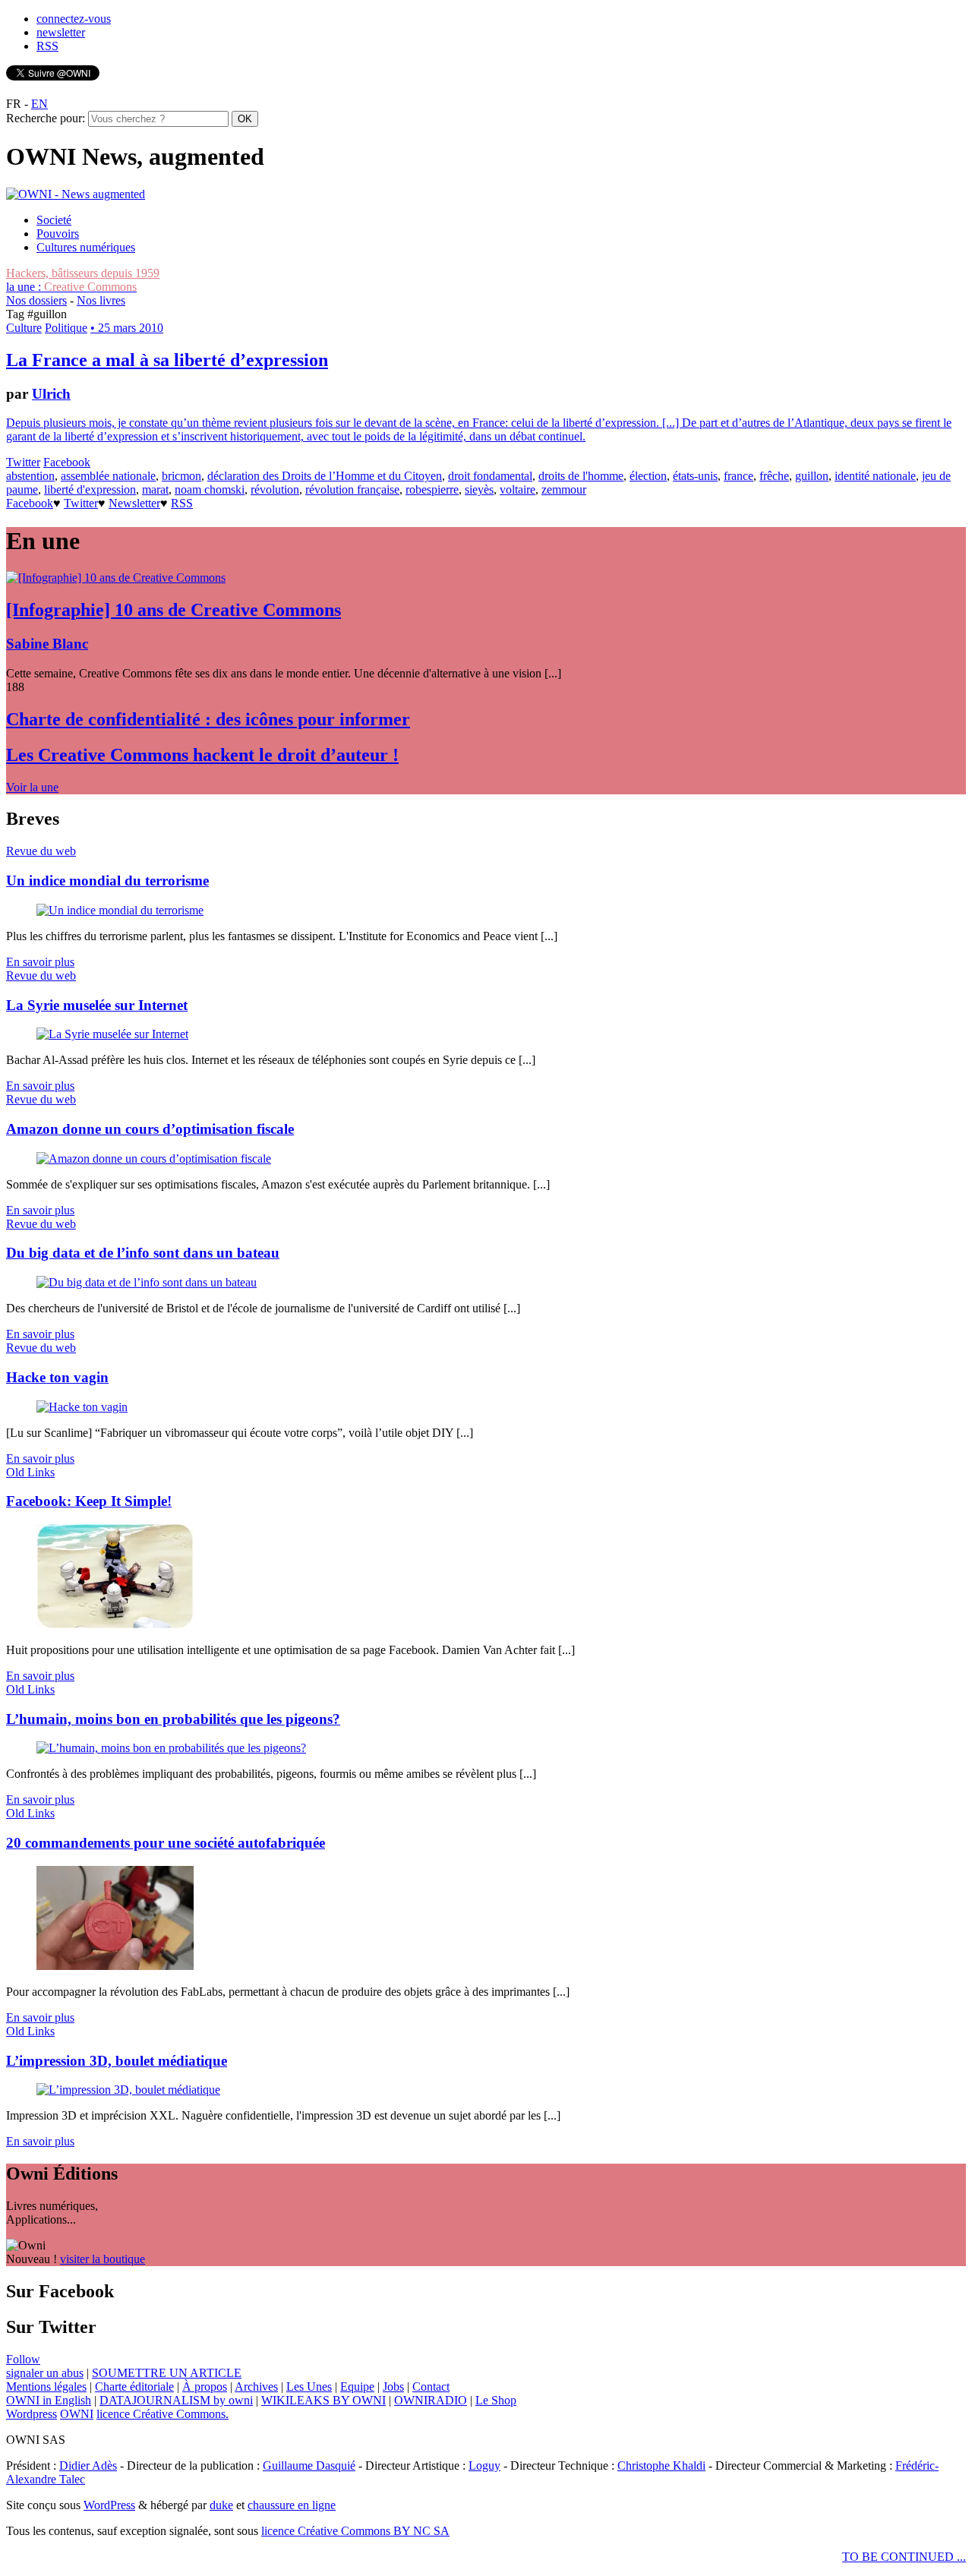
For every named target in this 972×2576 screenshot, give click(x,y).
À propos (205, 2387)
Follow (23, 2359)
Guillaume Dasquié (309, 2466)
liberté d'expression (90, 489)
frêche (774, 476)
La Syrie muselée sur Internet (97, 1005)
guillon (812, 476)
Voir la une (32, 787)
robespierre (432, 489)
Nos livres (101, 300)
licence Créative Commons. (163, 2414)
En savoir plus (40, 962)
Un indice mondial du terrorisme (107, 881)
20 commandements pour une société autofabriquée (166, 1843)
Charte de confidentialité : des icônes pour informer (208, 719)
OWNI (77, 2414)
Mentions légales (46, 2387)
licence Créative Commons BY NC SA (355, 2531)
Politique (66, 328)
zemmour (564, 489)
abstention (30, 476)
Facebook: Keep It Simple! (89, 1501)
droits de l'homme (581, 476)
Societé (54, 220)
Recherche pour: (46, 118)
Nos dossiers (36, 300)
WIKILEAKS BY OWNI (323, 2400)
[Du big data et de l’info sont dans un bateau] (147, 1282)
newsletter (61, 32)
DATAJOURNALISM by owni (176, 2400)
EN (39, 104)
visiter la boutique (103, 2259)
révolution (275, 489)
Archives (256, 2387)
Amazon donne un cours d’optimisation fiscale (150, 1129)
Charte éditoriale (134, 2387)
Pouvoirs (58, 234)
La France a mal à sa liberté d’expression (167, 360)
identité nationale (875, 476)
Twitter (23, 462)
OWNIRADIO (431, 2400)
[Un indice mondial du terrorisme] (120, 910)
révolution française (352, 489)
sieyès (479, 489)
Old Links (30, 1472)
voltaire (518, 489)
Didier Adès (88, 2466)
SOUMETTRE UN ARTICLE (167, 2373)
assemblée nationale (108, 476)
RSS (47, 46)
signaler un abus (45, 2373)
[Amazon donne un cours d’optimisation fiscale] (154, 1159)
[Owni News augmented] (76, 194)
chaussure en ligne (292, 2505)
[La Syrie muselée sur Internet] (112, 1034)
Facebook (67, 462)
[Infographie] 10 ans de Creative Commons (174, 610)
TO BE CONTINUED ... (904, 2557)
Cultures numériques (86, 247)
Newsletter (134, 503)
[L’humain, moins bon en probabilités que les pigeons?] (171, 1748)
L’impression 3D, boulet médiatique (117, 2061)
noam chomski (210, 489)
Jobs (393, 2387)
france (738, 476)
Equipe (357, 2387)
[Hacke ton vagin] (82, 1407)
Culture (24, 328)
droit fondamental (490, 476)
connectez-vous (74, 19)
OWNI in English (49, 2400)
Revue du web (41, 851)
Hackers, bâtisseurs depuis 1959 (83, 273)
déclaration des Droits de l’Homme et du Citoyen (325, 476)
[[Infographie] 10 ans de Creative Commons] (116, 578)
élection (648, 476)
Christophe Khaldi (661, 2466)
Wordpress (32, 2414)
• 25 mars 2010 (127, 328)
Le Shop (496, 2400)
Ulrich (51, 394)
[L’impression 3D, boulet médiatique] (128, 2090)
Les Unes (309, 2387)
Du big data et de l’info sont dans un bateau (143, 1253)
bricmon (181, 476)
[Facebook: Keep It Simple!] (115, 1624)
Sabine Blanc (47, 644)
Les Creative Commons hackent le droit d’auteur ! (202, 755)
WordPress (109, 2505)
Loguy (484, 2466)
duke (221, 2505)
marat (155, 489)
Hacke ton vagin (57, 1377)
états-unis (695, 476)
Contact (431, 2387)
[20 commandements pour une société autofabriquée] (115, 1966)
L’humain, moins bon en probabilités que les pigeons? (173, 1719)
